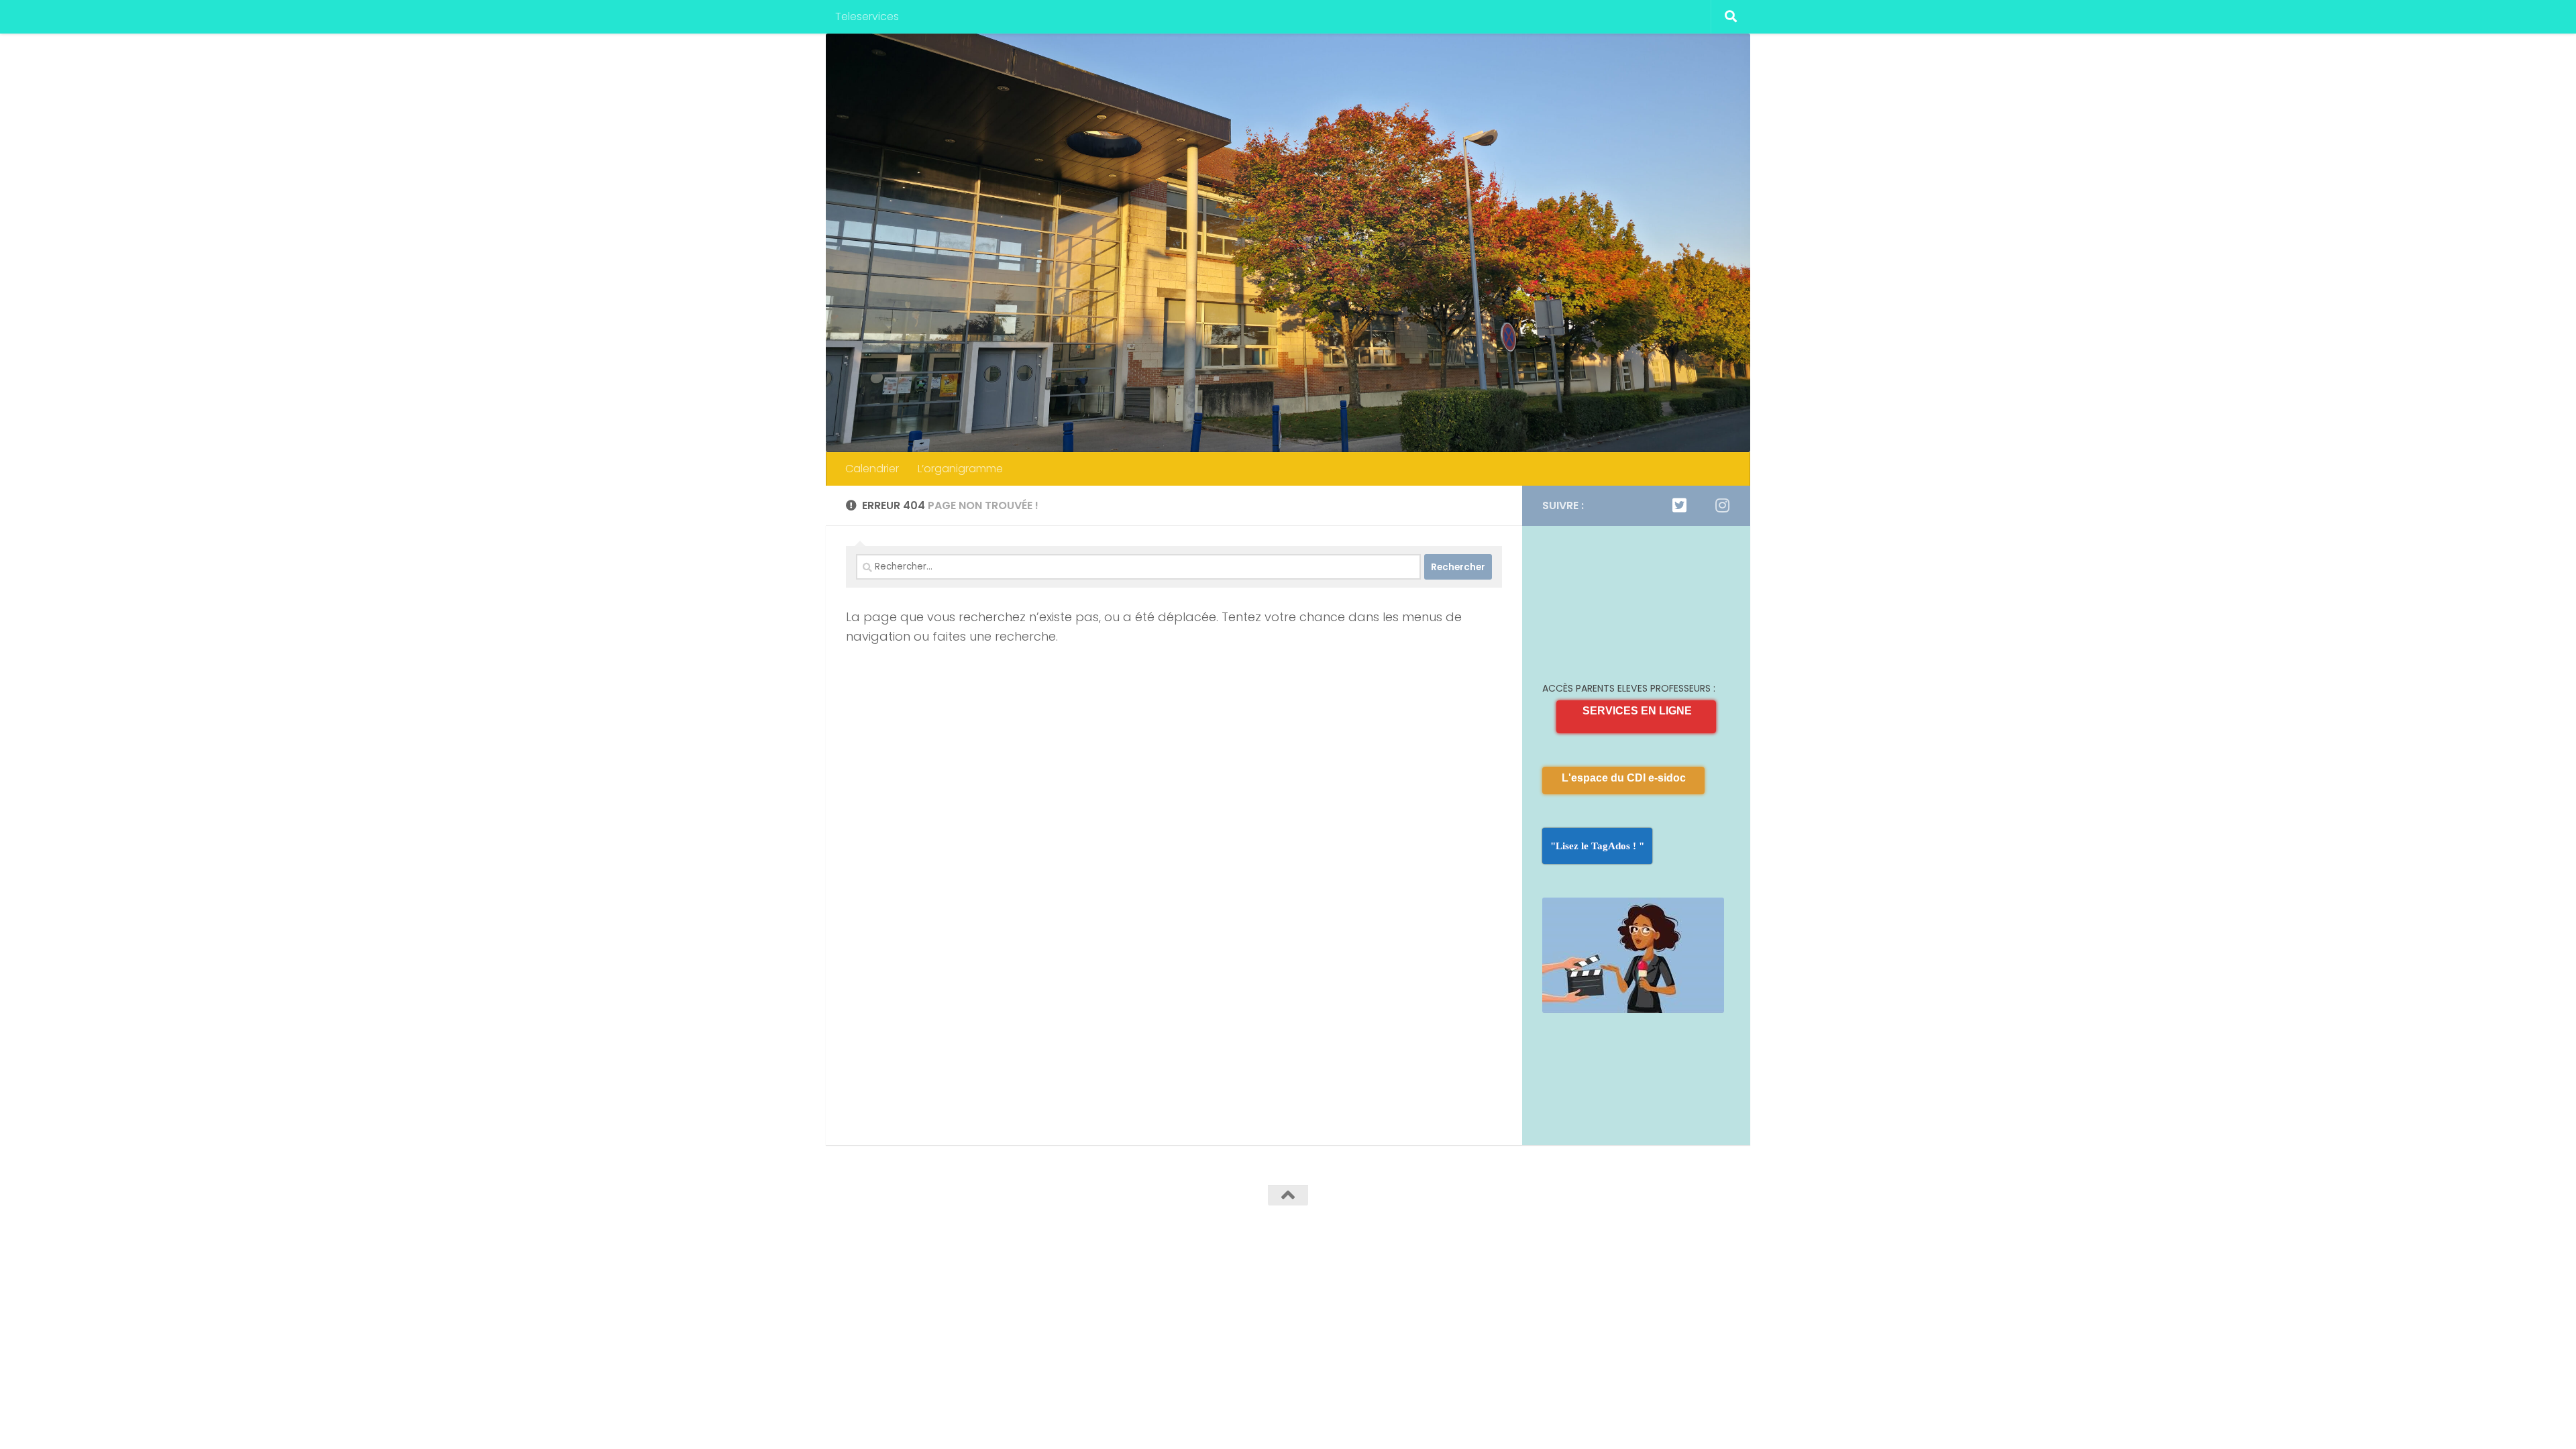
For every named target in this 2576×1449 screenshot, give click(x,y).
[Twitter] (1679, 505)
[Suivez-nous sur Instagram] (1722, 505)
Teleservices (867, 16)
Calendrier (872, 469)
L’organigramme (960, 469)
